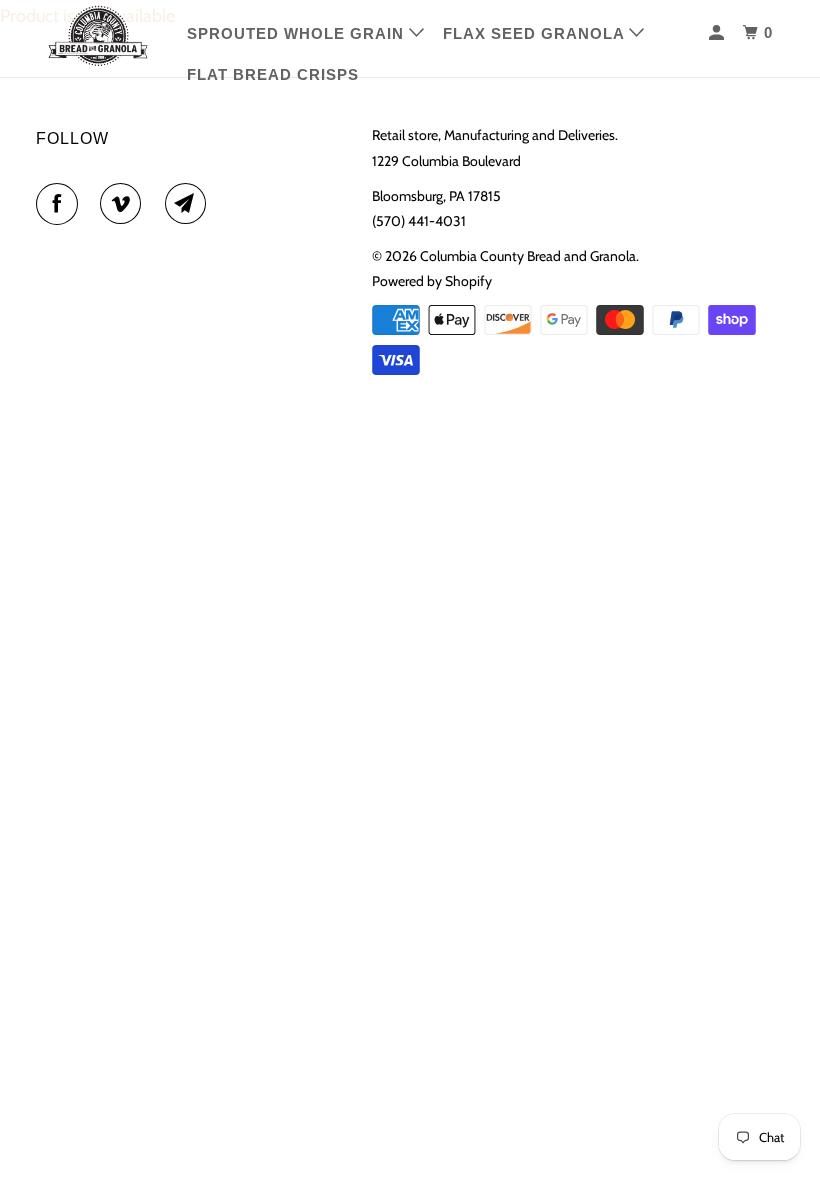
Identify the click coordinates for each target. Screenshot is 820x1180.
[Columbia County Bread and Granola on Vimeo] (125, 204)
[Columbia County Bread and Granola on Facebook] (61, 204)
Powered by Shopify (432, 281)
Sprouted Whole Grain (298, 33)
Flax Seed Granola (536, 33)
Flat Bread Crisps (273, 74)
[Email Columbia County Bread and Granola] (190, 204)
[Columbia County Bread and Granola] (98, 36)
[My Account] (718, 33)
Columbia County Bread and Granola (528, 256)
